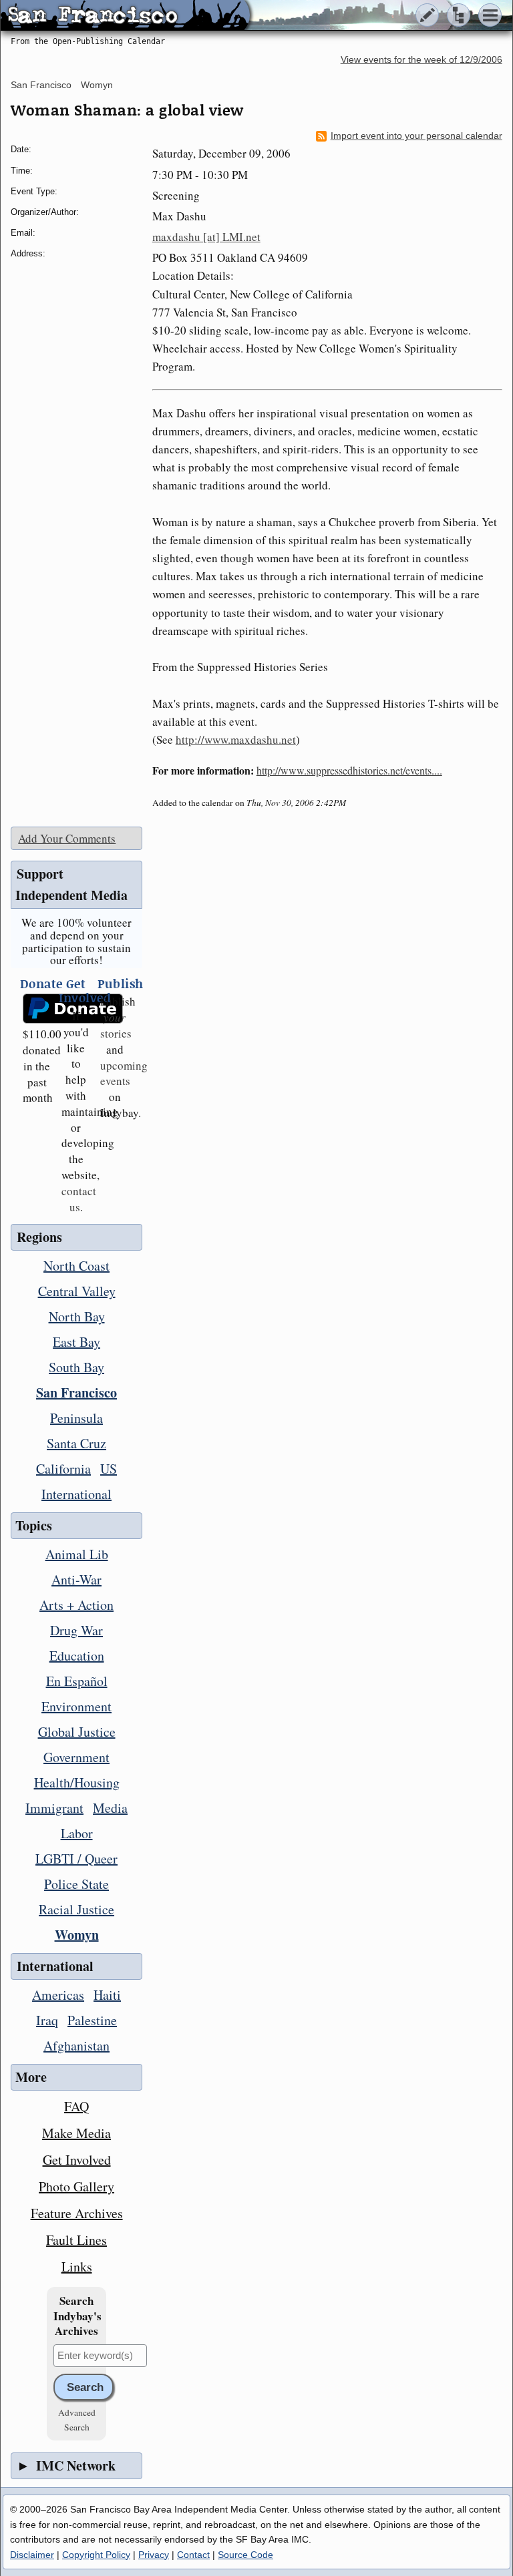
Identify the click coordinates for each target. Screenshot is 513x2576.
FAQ (76, 2106)
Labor (77, 1833)
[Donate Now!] (37, 1009)
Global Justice (77, 1732)
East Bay (76, 1342)
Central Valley (77, 1291)
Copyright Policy (96, 2555)
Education (77, 1656)
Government (76, 1757)
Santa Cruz (76, 1443)
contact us (79, 1199)
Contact (193, 2555)
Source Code (245, 2555)
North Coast (76, 1266)
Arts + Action (76, 1605)
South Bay (76, 1367)
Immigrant (54, 1808)
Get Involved (77, 2160)
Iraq (47, 2020)
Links (77, 2267)
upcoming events (124, 1073)
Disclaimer (32, 2555)
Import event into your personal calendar (416, 136)
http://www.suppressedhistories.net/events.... (349, 770)
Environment (76, 1706)
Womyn (97, 85)
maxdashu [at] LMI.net (206, 237)
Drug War (76, 1630)
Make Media (76, 2133)
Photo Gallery (76, 2186)
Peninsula (76, 1418)
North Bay (77, 1316)
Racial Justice (76, 1909)
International (76, 1494)
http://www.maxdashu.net (236, 739)
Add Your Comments (67, 838)
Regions (39, 1237)
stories (116, 1025)
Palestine (92, 2020)
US (109, 1469)
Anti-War (76, 1579)
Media (110, 1808)
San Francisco (41, 85)
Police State (76, 1884)
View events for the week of (421, 60)
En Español (77, 1681)
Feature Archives (77, 2213)
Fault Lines (76, 2240)
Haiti (107, 1995)
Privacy (154, 2555)
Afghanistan (76, 2046)
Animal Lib (77, 1554)
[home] (125, 16)
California (63, 1469)
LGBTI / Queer (76, 1859)
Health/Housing (77, 1782)
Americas (58, 1995)
